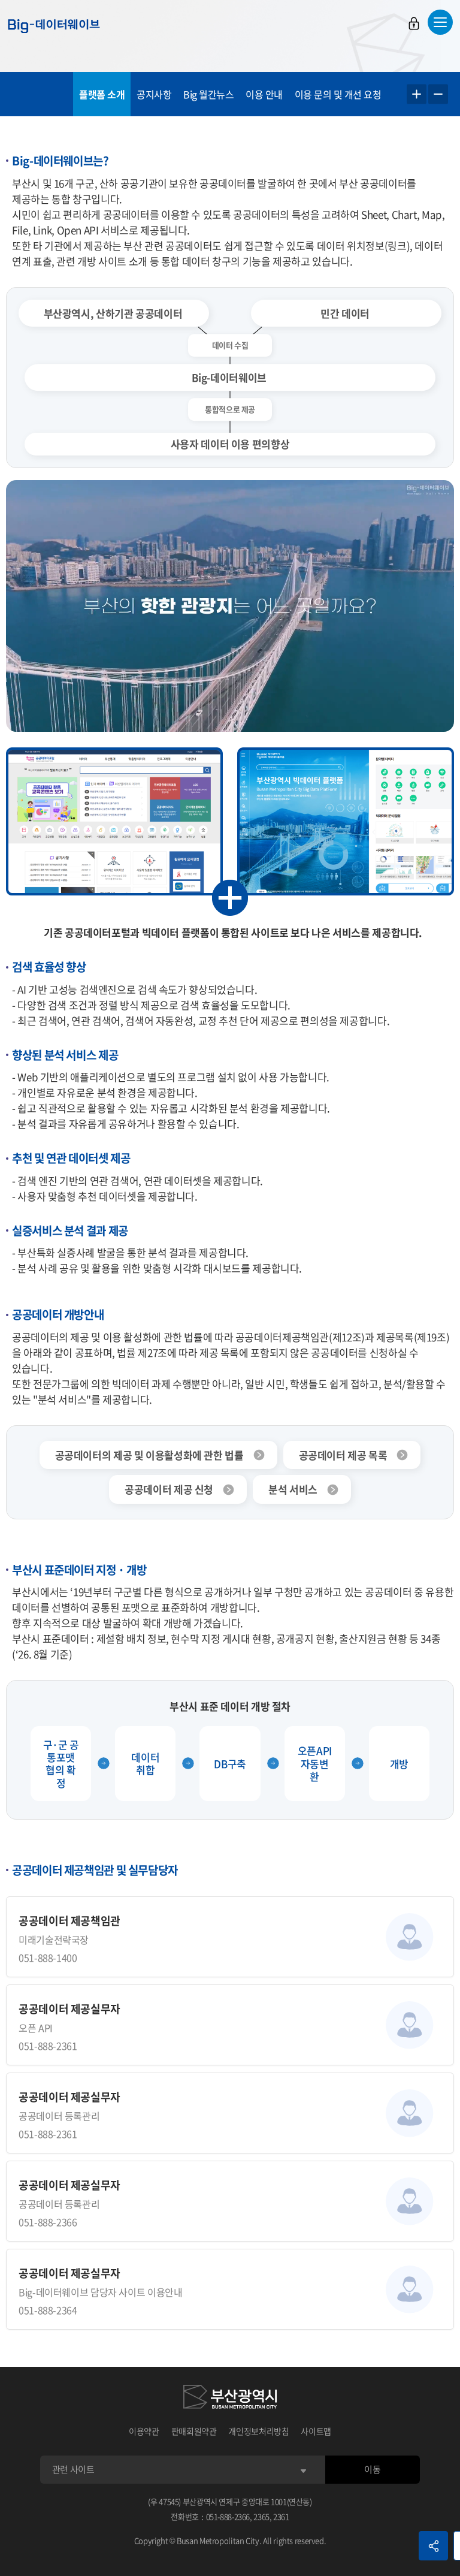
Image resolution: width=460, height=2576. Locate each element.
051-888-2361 (48, 2046)
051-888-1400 (48, 1957)
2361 (281, 2516)
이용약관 (144, 2431)
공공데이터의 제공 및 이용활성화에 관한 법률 (149, 1455)
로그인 (414, 23)
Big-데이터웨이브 (54, 26)
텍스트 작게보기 (438, 94)
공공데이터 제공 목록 (343, 1455)
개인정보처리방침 (258, 2431)
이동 (372, 2469)
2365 (261, 2516)
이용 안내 (264, 94)
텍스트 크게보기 (417, 94)
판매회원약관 (194, 2431)
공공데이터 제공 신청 (169, 1489)
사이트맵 (316, 2431)
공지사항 (154, 94)
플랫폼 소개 (102, 94)
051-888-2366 (48, 2222)
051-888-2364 (48, 2310)
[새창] (230, 2399)
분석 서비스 (293, 1489)
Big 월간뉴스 (208, 94)
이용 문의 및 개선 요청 (338, 94)
